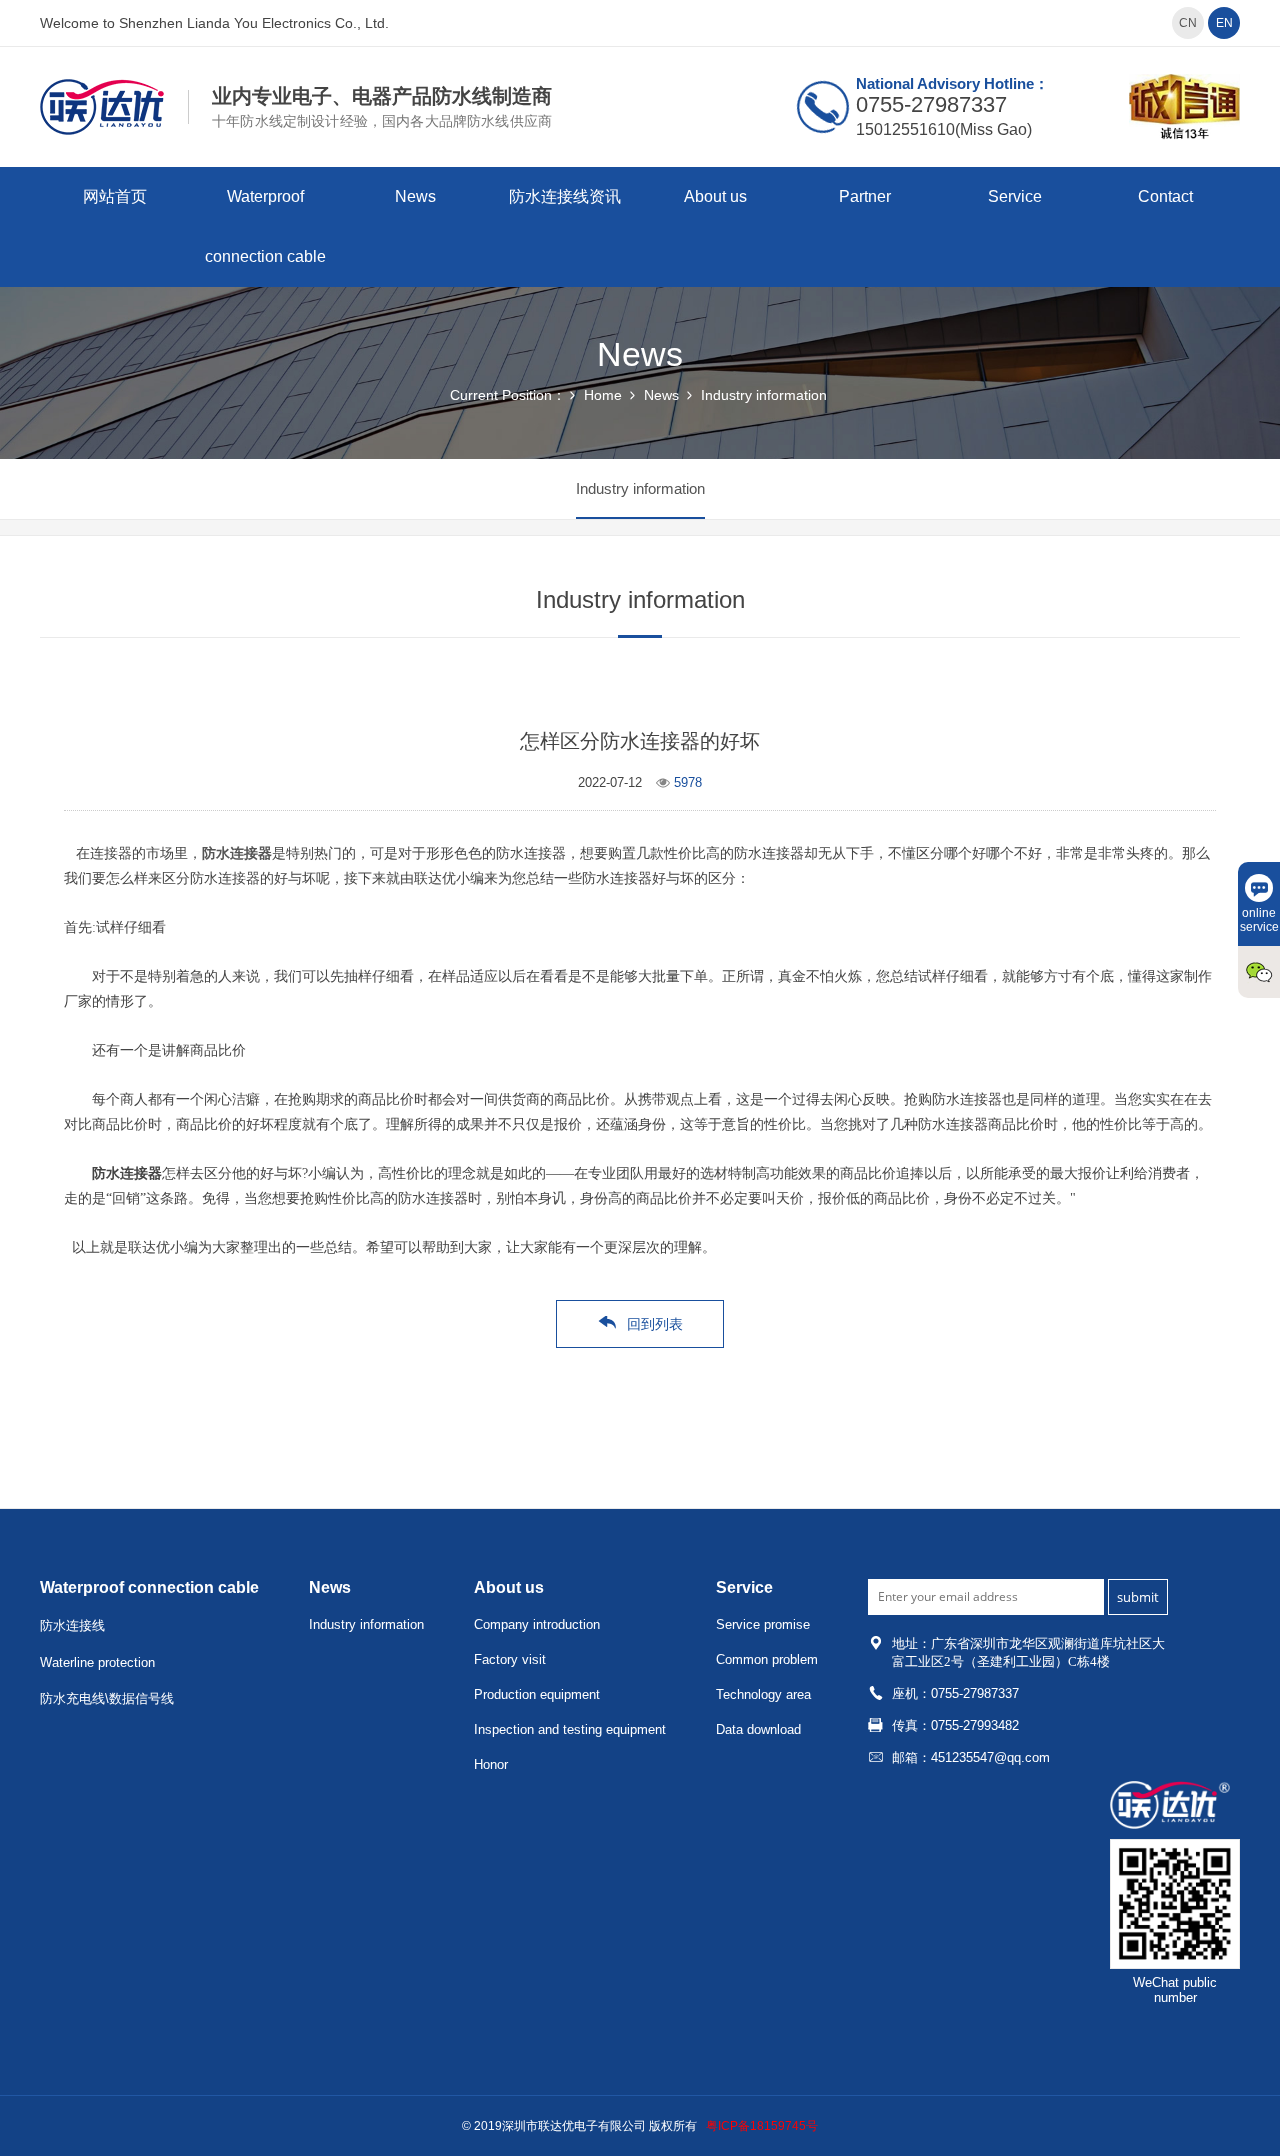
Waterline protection (97, 1662)
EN (1224, 23)
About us (715, 196)
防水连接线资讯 (565, 196)
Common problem (767, 1659)
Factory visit (510, 1659)
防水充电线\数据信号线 (107, 1698)
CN (1188, 23)
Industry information (764, 395)
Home (603, 395)
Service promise (763, 1624)
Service (1015, 196)
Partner (865, 196)
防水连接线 (72, 1625)
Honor (491, 1764)
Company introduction (537, 1624)
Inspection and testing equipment (570, 1729)
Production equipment (537, 1694)
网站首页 (115, 196)
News (415, 196)
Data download (758, 1729)
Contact (1165, 196)
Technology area (763, 1694)
